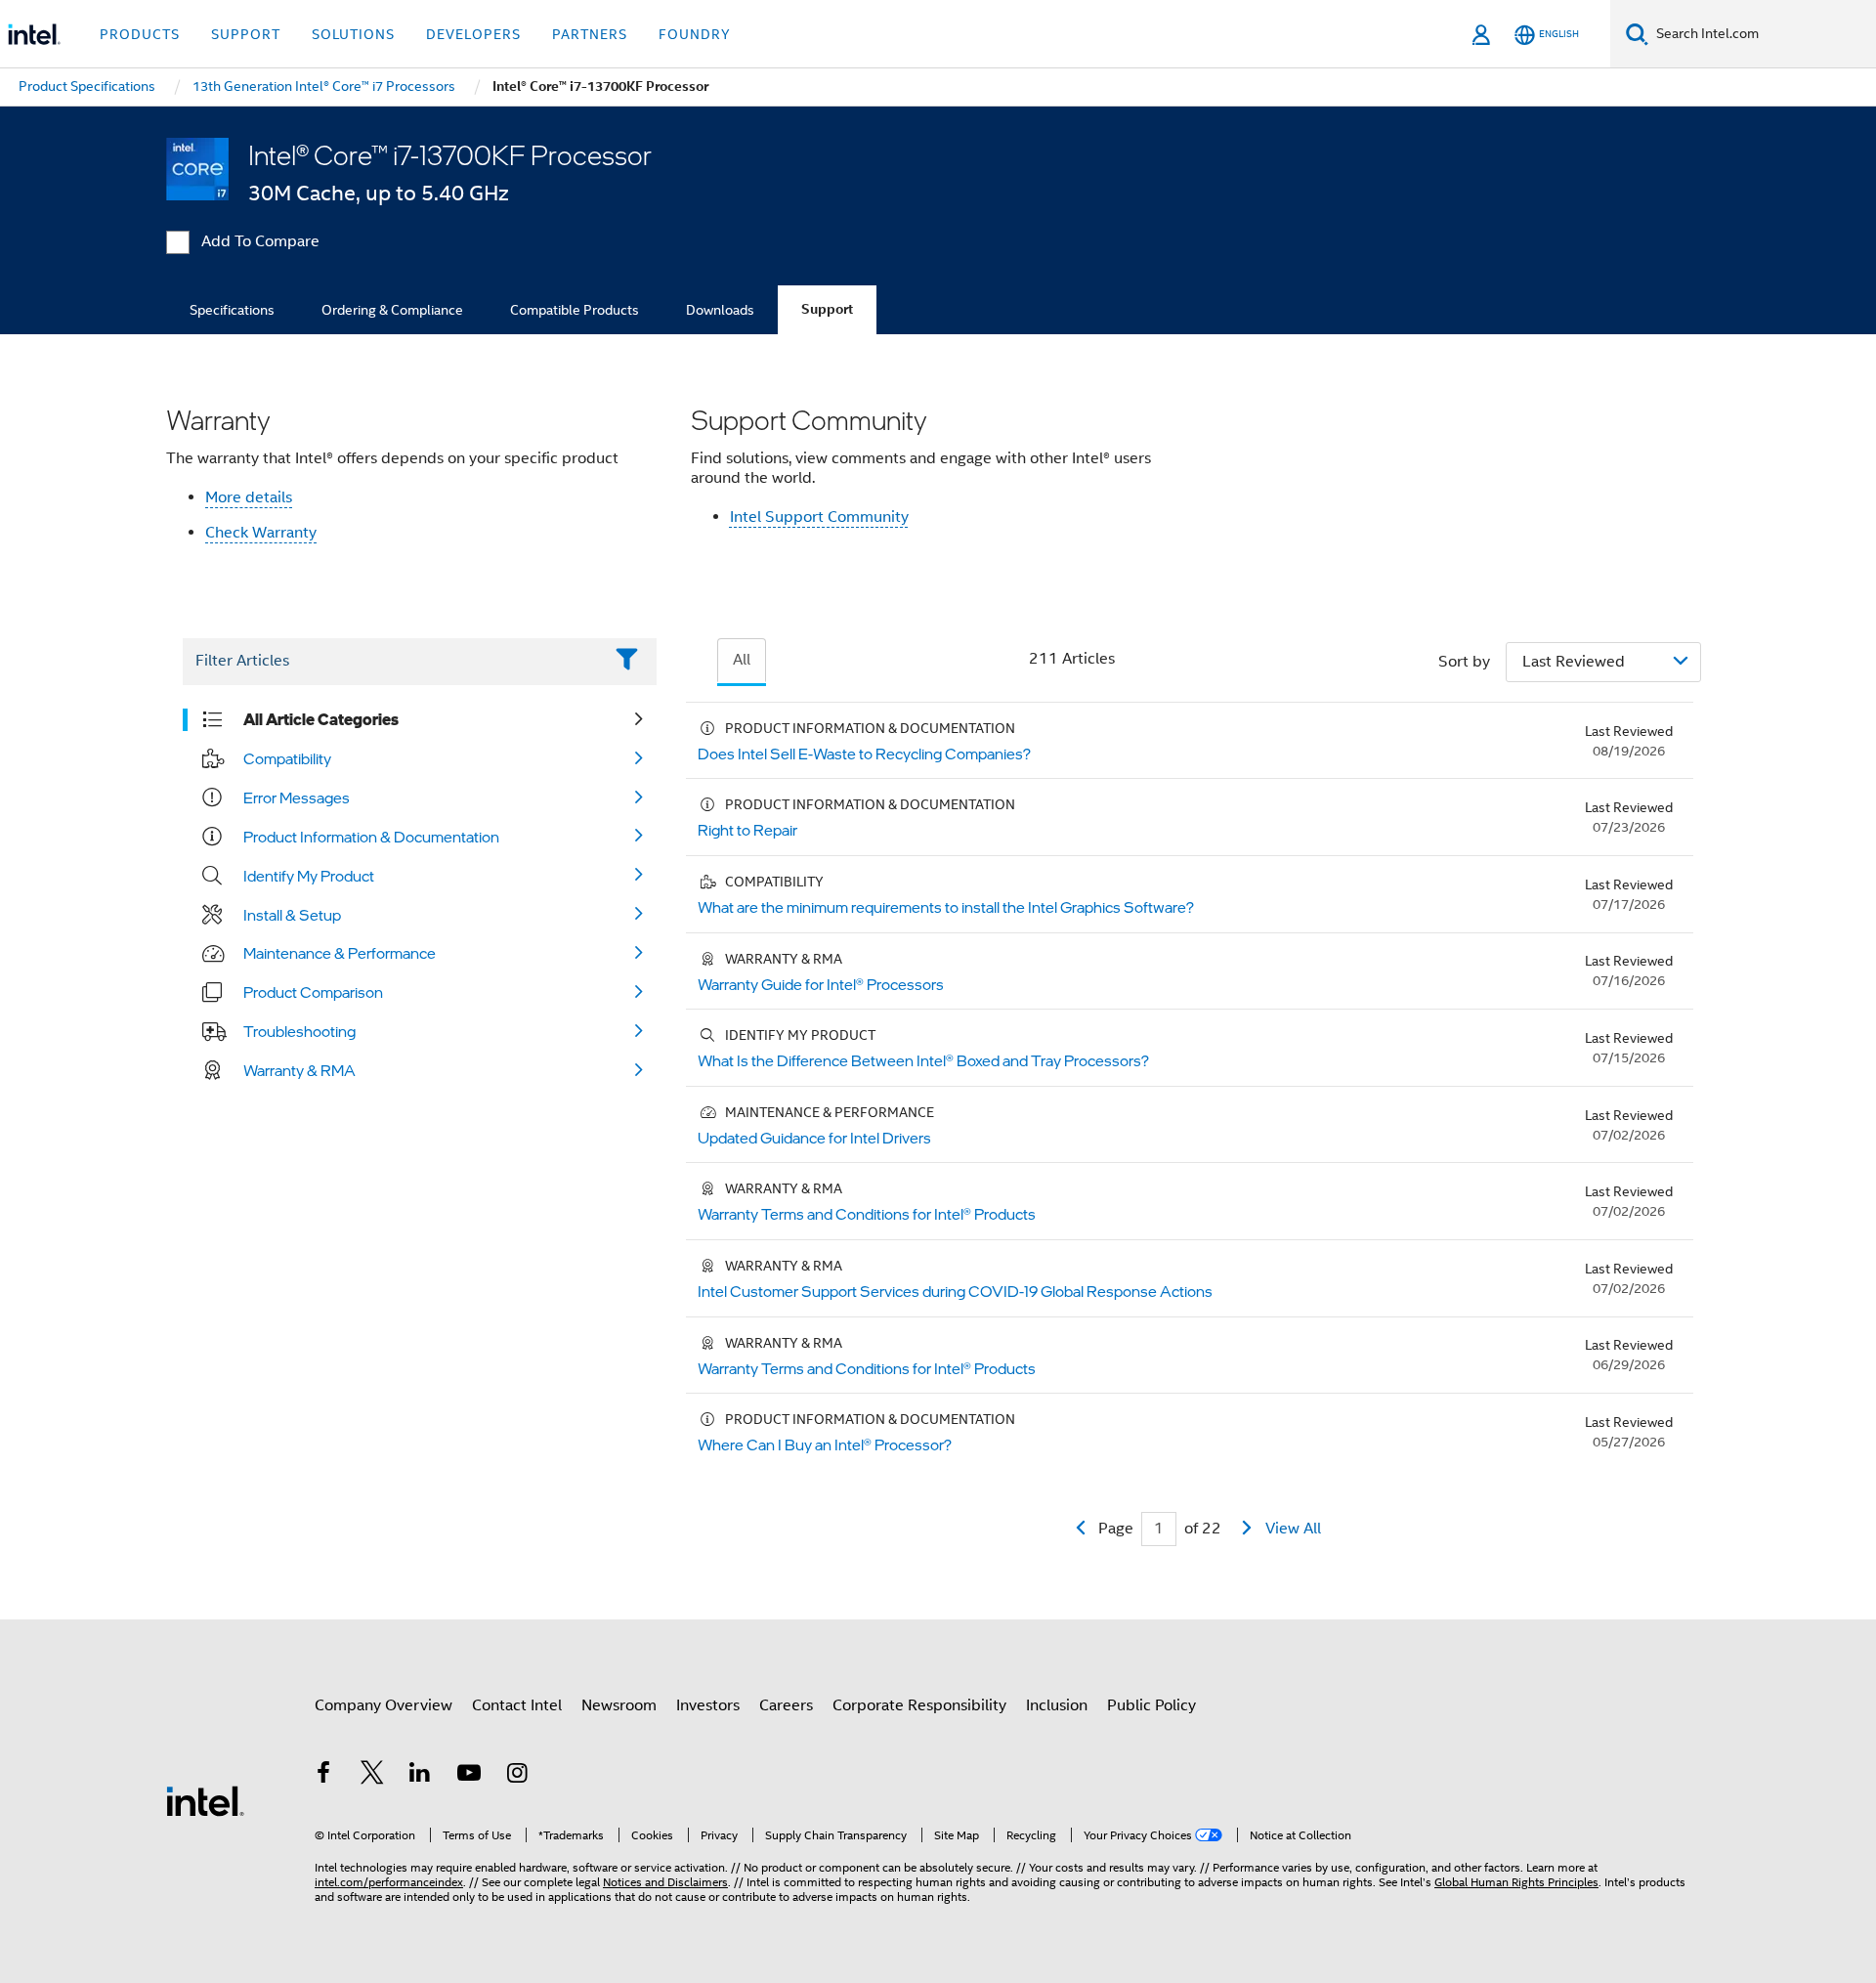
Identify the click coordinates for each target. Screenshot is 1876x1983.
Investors (708, 1705)
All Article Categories (321, 719)
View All (1293, 1529)
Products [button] (140, 34)
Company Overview (384, 1705)
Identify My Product (309, 876)
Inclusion (1057, 1705)
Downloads (720, 310)
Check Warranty (261, 533)
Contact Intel (517, 1705)
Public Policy (1151, 1705)
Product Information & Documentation (371, 837)
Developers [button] (473, 34)
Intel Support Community (819, 517)
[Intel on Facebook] (323, 1776)
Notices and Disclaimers (665, 1882)
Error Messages (297, 798)
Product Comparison (313, 992)
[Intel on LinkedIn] (420, 1776)
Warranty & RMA (299, 1070)
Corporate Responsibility (919, 1705)
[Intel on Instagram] (517, 1776)
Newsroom (619, 1705)
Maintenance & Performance (340, 953)
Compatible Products (575, 310)
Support (827, 309)
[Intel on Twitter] (372, 1776)
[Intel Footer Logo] (205, 1800)
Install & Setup (292, 915)
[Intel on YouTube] (469, 1776)
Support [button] (246, 34)
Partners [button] (590, 34)
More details (249, 497)
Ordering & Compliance (392, 310)
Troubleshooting (299, 1031)
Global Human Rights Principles (1516, 1882)
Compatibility (287, 758)
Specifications (232, 310)
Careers (786, 1705)
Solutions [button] (353, 34)
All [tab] (742, 660)
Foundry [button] (695, 34)
